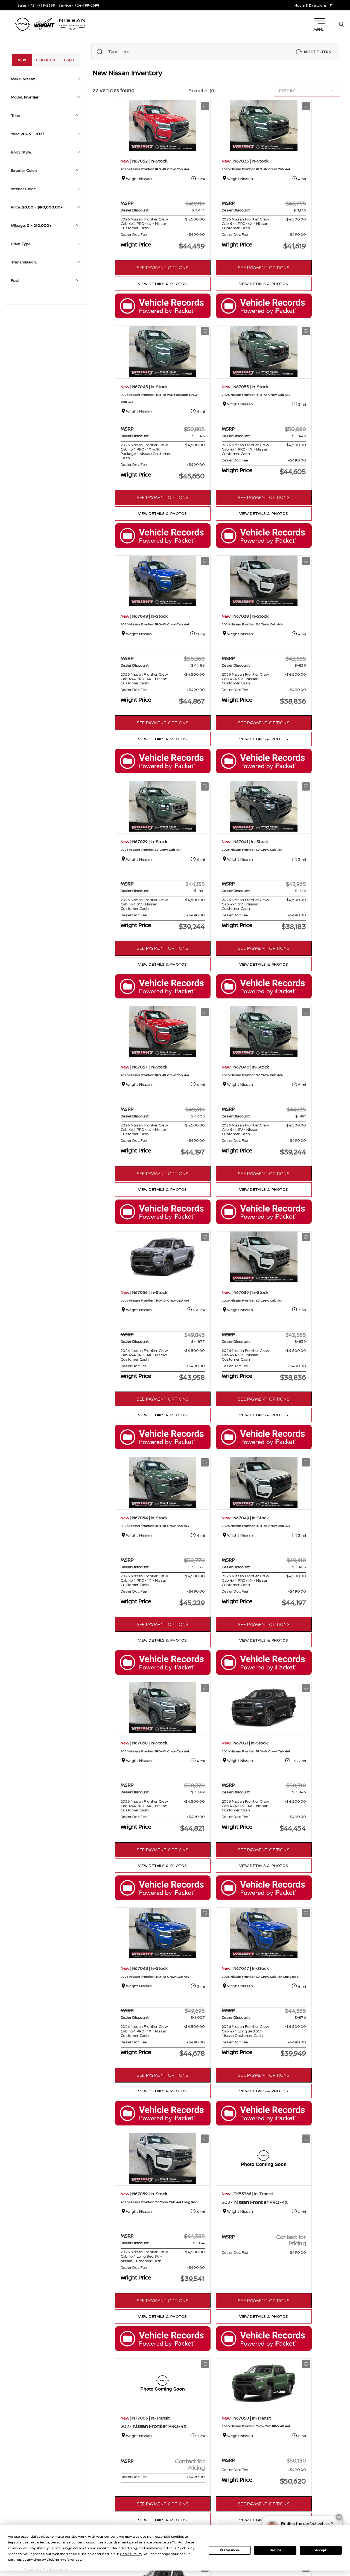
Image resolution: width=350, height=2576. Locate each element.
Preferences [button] (71, 2559)
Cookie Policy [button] (131, 2554)
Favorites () (202, 91)
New (22, 60)
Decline (275, 2550)
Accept (321, 2550)
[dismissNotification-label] (339, 2517)
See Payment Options (163, 268)
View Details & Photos (163, 284)
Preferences (230, 2550)
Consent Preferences (46, 2569)
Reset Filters (317, 52)
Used (69, 60)
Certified (46, 60)
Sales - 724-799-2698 (36, 5)
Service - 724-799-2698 (79, 5)
